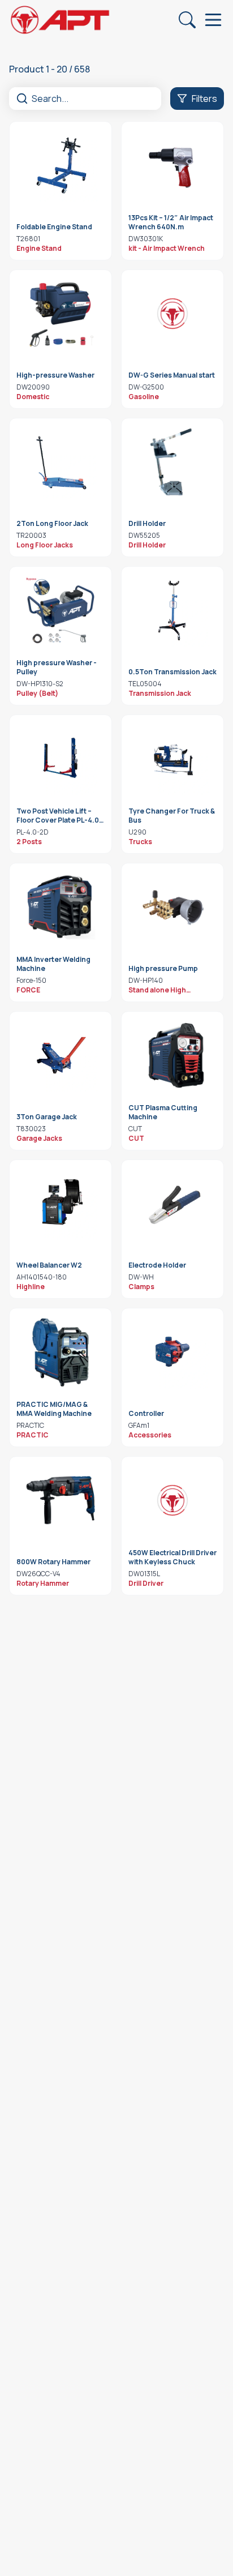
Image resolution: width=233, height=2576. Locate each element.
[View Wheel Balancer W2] (61, 1204)
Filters (204, 99)
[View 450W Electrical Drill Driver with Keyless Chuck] (172, 1500)
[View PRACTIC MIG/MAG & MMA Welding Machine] (61, 1352)
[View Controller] (172, 1352)
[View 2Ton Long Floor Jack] (61, 462)
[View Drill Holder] (172, 462)
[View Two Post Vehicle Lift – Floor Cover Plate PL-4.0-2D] (61, 759)
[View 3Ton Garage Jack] (61, 1055)
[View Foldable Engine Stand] (61, 165)
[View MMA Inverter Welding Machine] (61, 907)
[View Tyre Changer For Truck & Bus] (172, 759)
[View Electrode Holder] (172, 1204)
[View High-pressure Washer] (61, 314)
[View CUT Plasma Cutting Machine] (172, 1055)
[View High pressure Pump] (172, 907)
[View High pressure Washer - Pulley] (61, 610)
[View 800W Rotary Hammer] (61, 1500)
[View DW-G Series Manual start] (172, 314)
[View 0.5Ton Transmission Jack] (172, 610)
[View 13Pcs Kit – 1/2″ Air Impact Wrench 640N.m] (172, 165)
